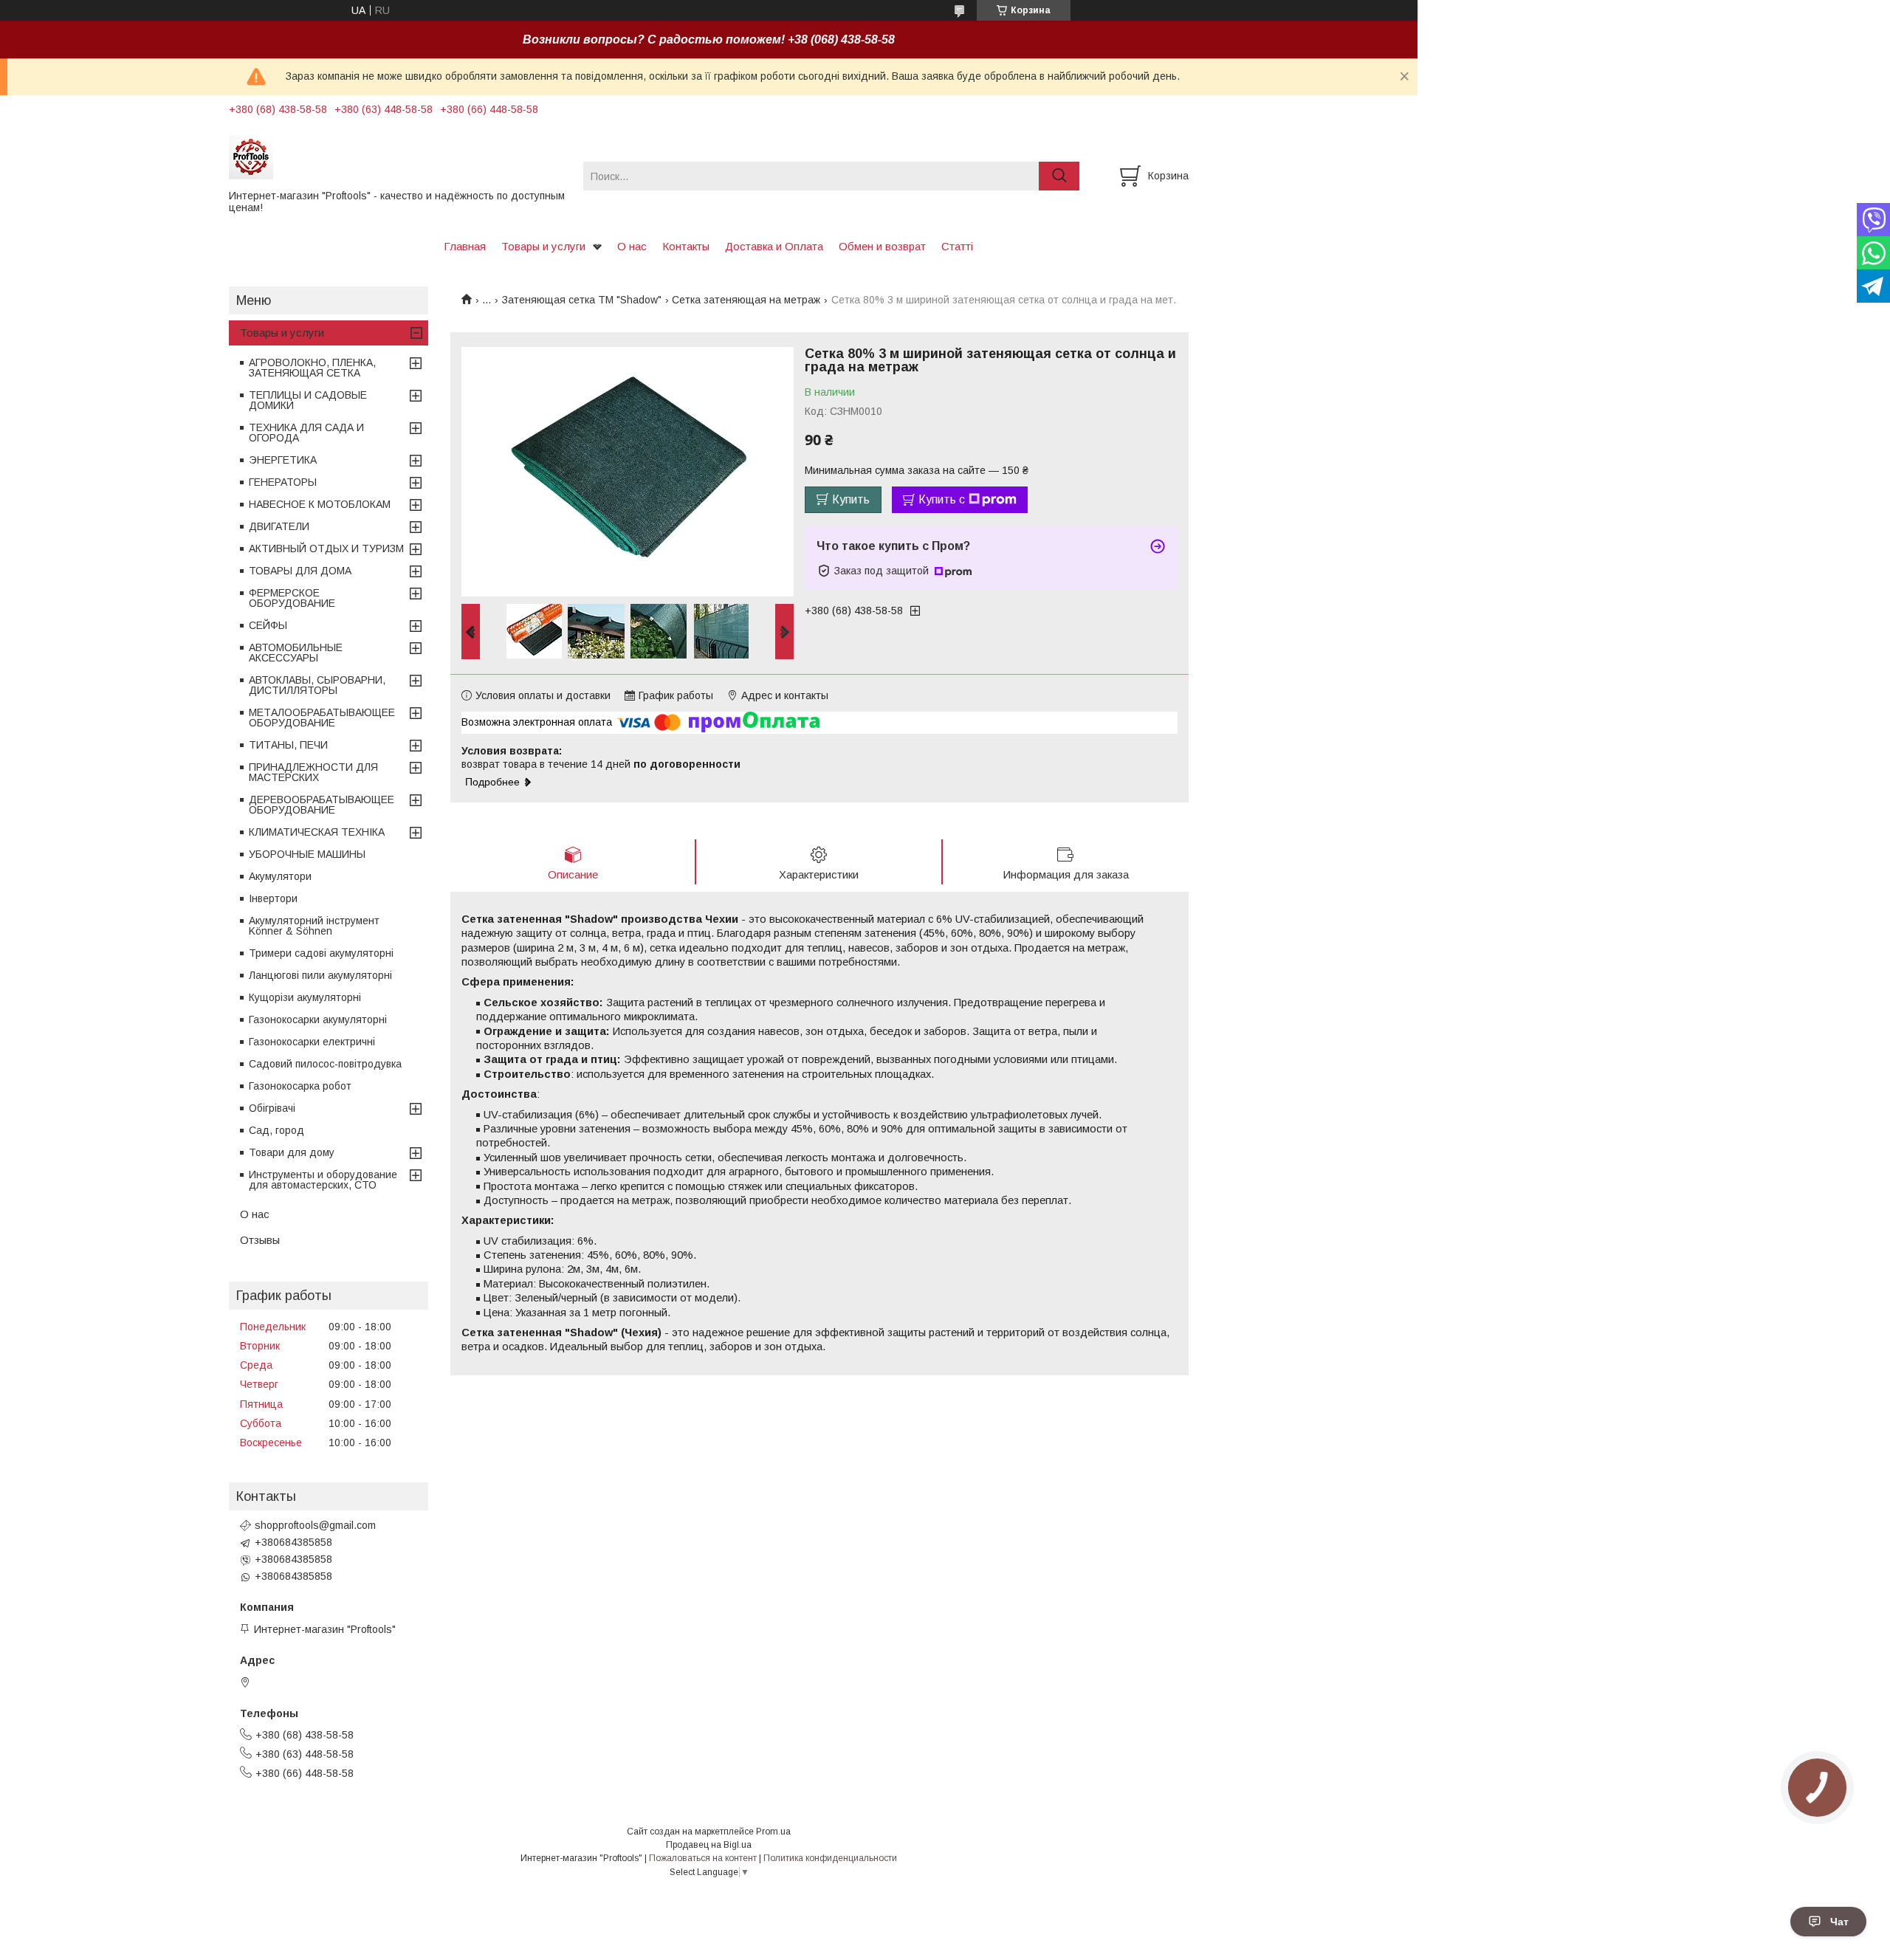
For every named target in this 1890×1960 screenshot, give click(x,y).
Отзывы (260, 1240)
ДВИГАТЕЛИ (279, 526)
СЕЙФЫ (268, 625)
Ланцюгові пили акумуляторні (320, 975)
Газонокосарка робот (300, 1086)
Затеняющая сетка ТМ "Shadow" (582, 300)
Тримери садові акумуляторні (321, 953)
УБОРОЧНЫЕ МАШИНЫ (307, 854)
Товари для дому (292, 1152)
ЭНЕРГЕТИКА (283, 460)
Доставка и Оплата (774, 246)
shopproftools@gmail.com (315, 1525)
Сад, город (276, 1130)
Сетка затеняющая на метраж (746, 300)
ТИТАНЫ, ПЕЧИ (288, 745)
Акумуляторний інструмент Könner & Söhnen (314, 926)
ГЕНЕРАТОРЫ (283, 482)
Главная (465, 246)
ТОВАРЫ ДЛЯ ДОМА (300, 571)
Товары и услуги (543, 246)
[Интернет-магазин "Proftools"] (397, 157)
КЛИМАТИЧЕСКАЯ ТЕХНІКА (317, 832)
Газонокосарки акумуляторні (318, 1019)
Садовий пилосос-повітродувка (325, 1064)
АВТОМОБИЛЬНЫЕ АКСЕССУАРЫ (296, 653)
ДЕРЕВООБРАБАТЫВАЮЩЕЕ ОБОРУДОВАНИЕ (322, 805)
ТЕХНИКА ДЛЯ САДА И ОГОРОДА (306, 433)
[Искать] (1059, 176)
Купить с (942, 499)
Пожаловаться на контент (703, 1858)
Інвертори (273, 898)
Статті (957, 246)
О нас (632, 246)
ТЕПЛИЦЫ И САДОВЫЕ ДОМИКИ (308, 400)
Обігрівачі (272, 1108)
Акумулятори (280, 876)
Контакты (686, 246)
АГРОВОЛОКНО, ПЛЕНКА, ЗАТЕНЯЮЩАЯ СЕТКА (312, 368)
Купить (851, 499)
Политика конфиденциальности (830, 1858)
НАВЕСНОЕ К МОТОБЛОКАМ (320, 504)
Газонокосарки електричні (312, 1042)
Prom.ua (773, 1832)
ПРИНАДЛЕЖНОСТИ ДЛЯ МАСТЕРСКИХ (313, 772)
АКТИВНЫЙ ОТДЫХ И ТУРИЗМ (326, 549)
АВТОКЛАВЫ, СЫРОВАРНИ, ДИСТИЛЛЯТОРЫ (317, 685)
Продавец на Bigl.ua (709, 1845)
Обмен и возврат (882, 246)
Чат (1839, 1922)
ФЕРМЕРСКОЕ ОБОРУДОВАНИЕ (292, 598)
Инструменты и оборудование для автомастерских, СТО (323, 1180)
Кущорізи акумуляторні (305, 997)
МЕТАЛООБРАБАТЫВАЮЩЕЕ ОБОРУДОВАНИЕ (322, 718)
